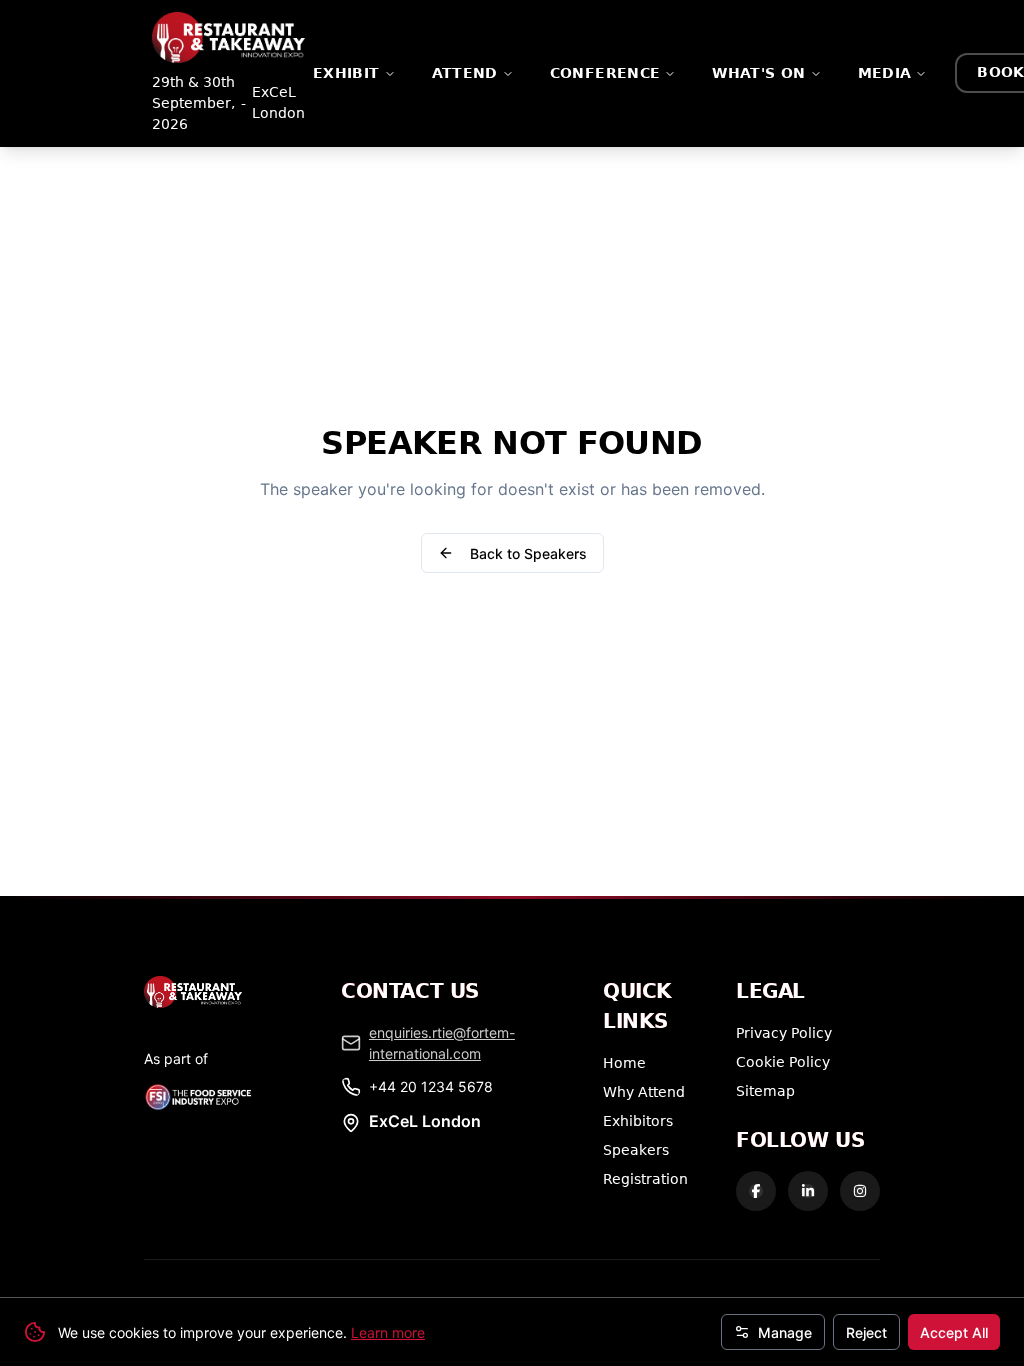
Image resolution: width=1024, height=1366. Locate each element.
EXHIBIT (346, 72)
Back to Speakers (528, 553)
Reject (866, 1332)
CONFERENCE (605, 72)
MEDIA (885, 72)
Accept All (954, 1332)
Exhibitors (638, 1120)
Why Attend (644, 1091)
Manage (785, 1332)
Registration (645, 1178)
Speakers (636, 1149)
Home (624, 1062)
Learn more (388, 1332)
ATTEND (465, 72)
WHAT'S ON (758, 72)
